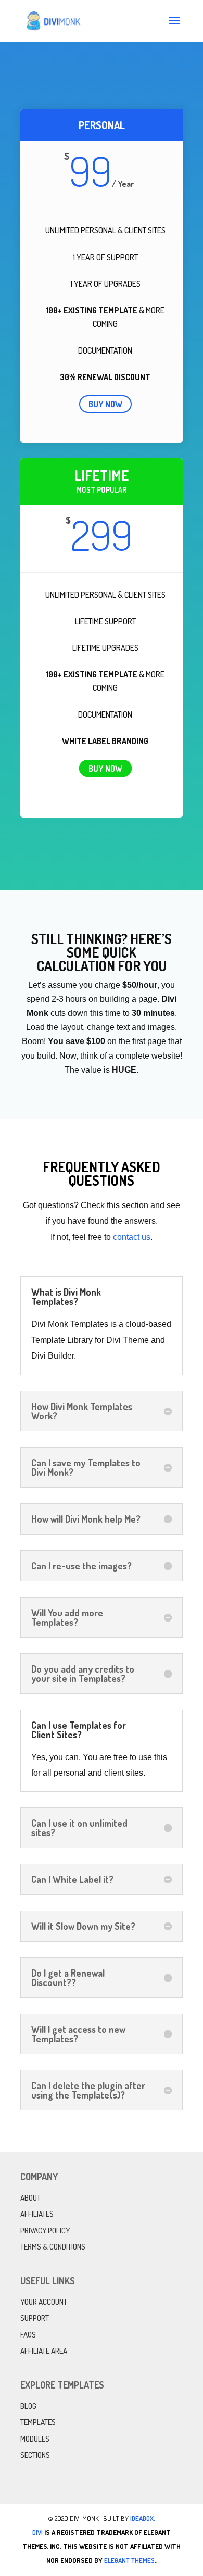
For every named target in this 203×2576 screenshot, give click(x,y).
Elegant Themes (129, 2560)
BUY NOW (105, 404)
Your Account (44, 2302)
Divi (37, 2532)
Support (35, 2318)
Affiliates (37, 2214)
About (30, 2198)
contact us (132, 1237)
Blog (28, 2406)
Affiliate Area (44, 2351)
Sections (35, 2455)
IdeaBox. (143, 2518)
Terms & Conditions (53, 2247)
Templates (38, 2422)
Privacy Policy (45, 2231)
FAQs (28, 2335)
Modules (35, 2439)
